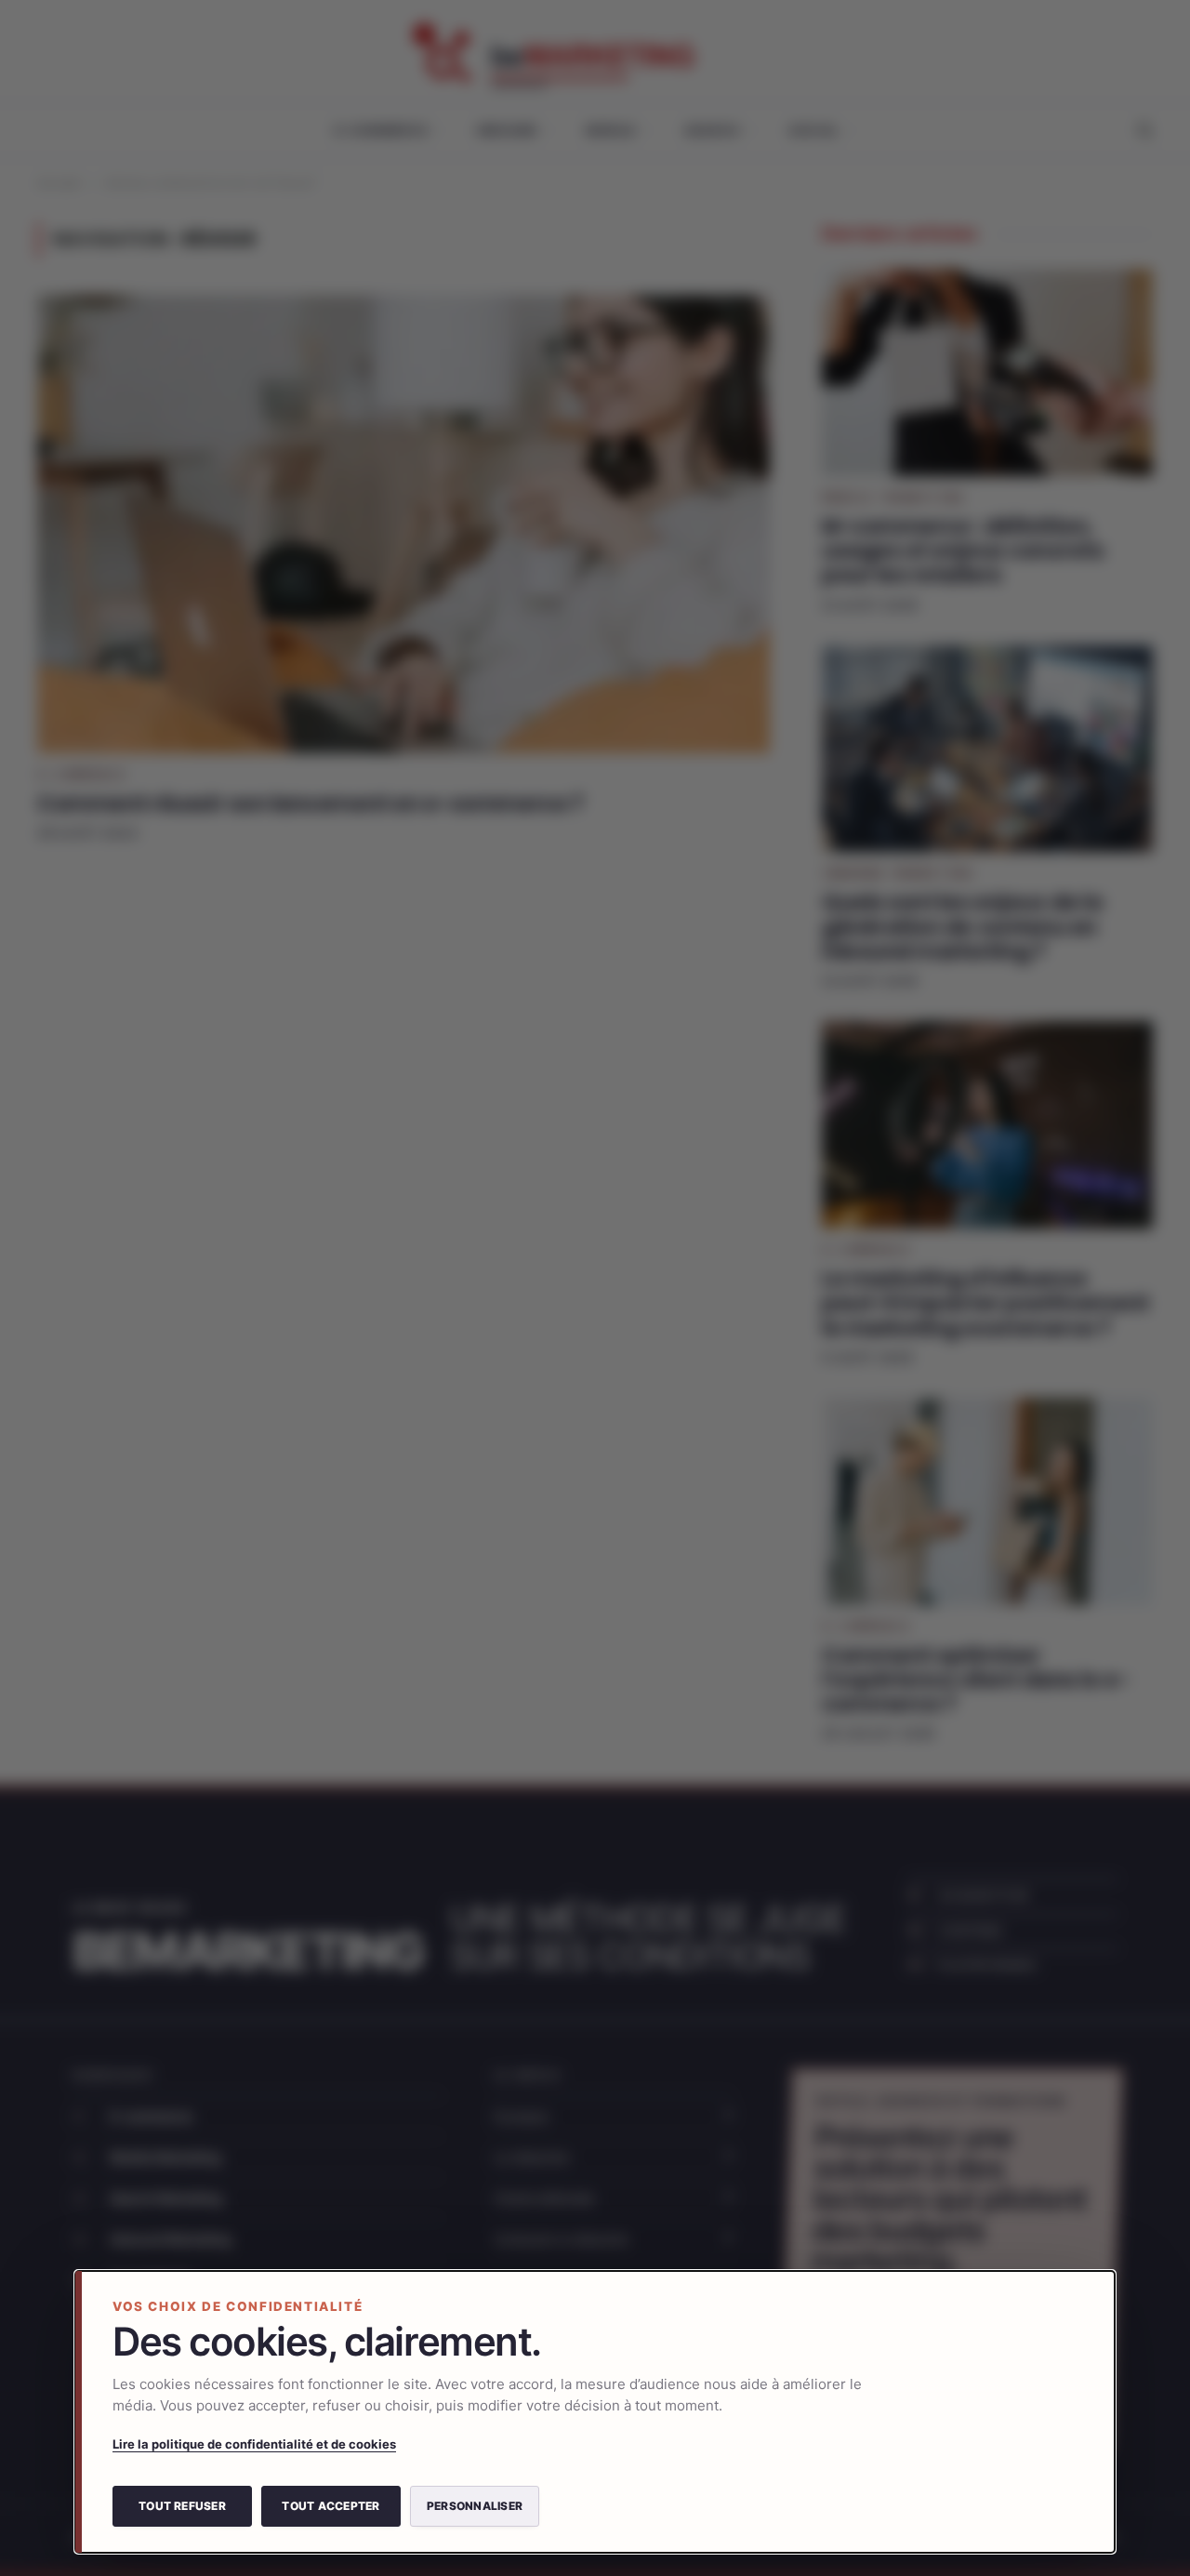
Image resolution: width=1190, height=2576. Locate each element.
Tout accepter (331, 2506)
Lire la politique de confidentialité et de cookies (254, 2444)
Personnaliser (475, 2506)
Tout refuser (182, 2506)
